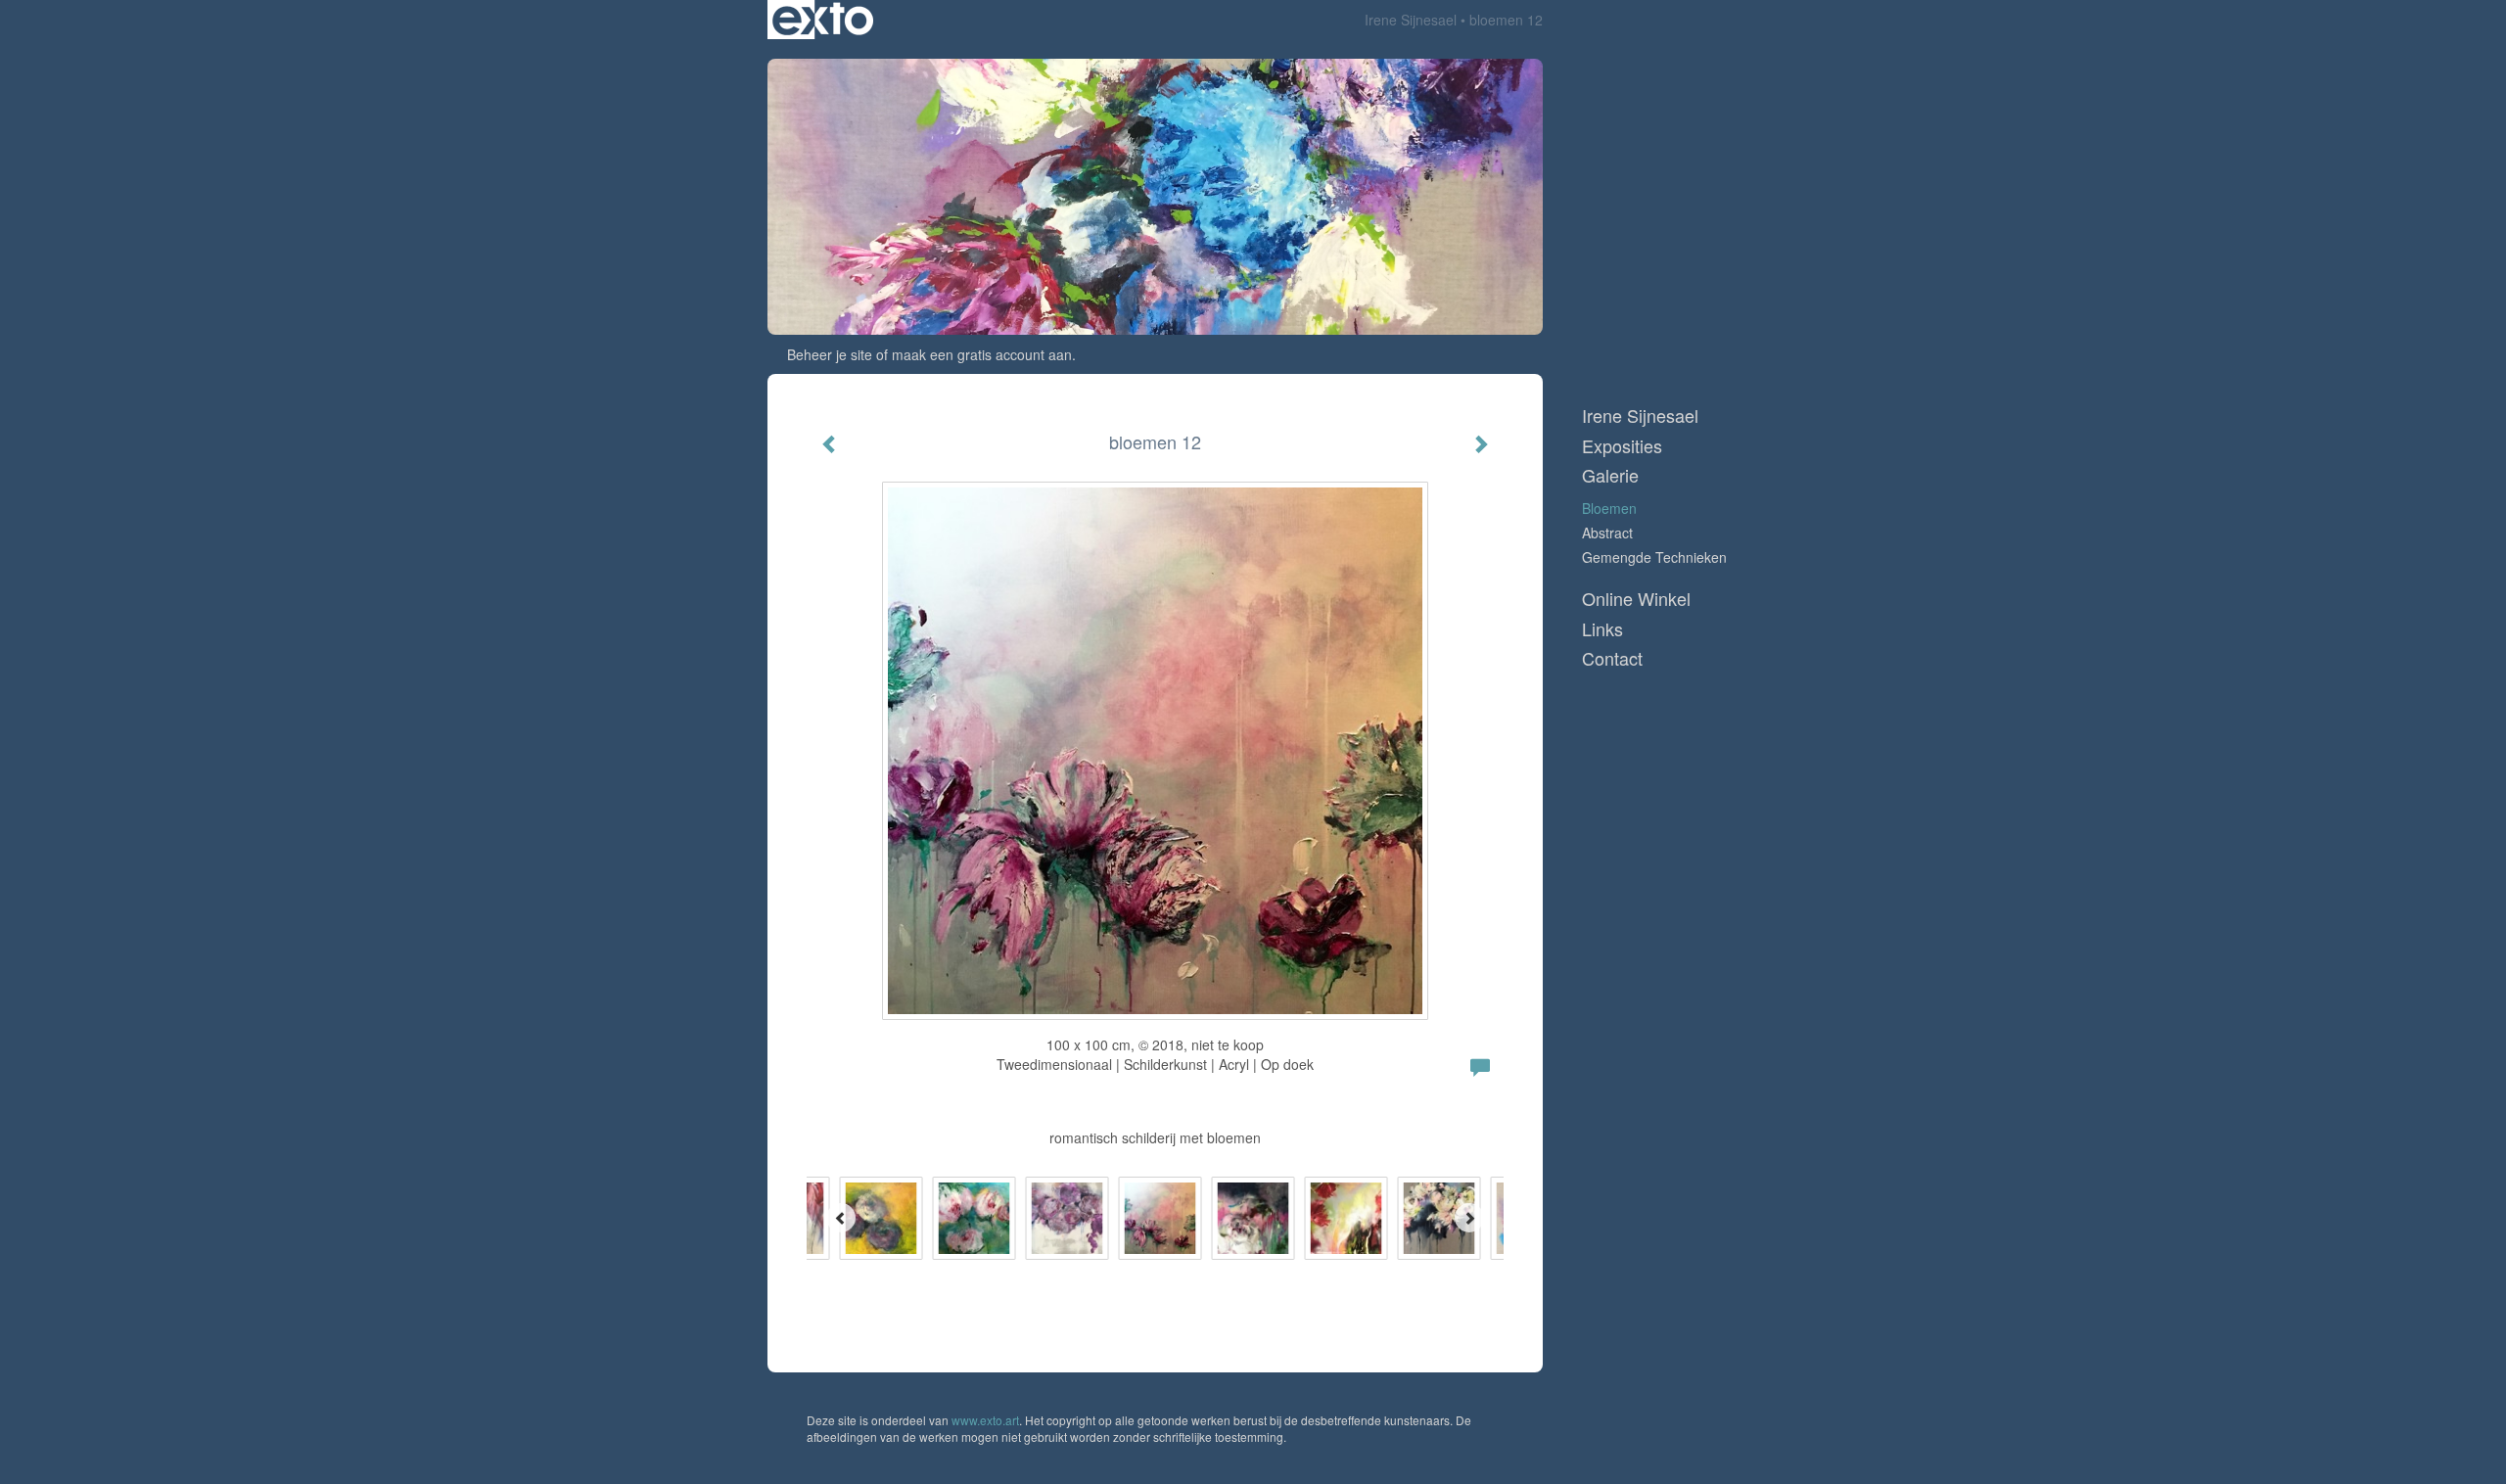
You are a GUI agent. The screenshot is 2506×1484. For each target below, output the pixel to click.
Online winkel (1636, 599)
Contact (1612, 658)
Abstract (1607, 533)
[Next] (1469, 1218)
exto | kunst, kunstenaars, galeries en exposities (823, 20)
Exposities (1622, 446)
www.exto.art (985, 1420)
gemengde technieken (1654, 557)
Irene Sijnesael (1411, 20)
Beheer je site (830, 354)
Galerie (1610, 475)
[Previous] (841, 1218)
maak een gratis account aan (982, 354)
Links (1602, 629)
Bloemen (1609, 508)
